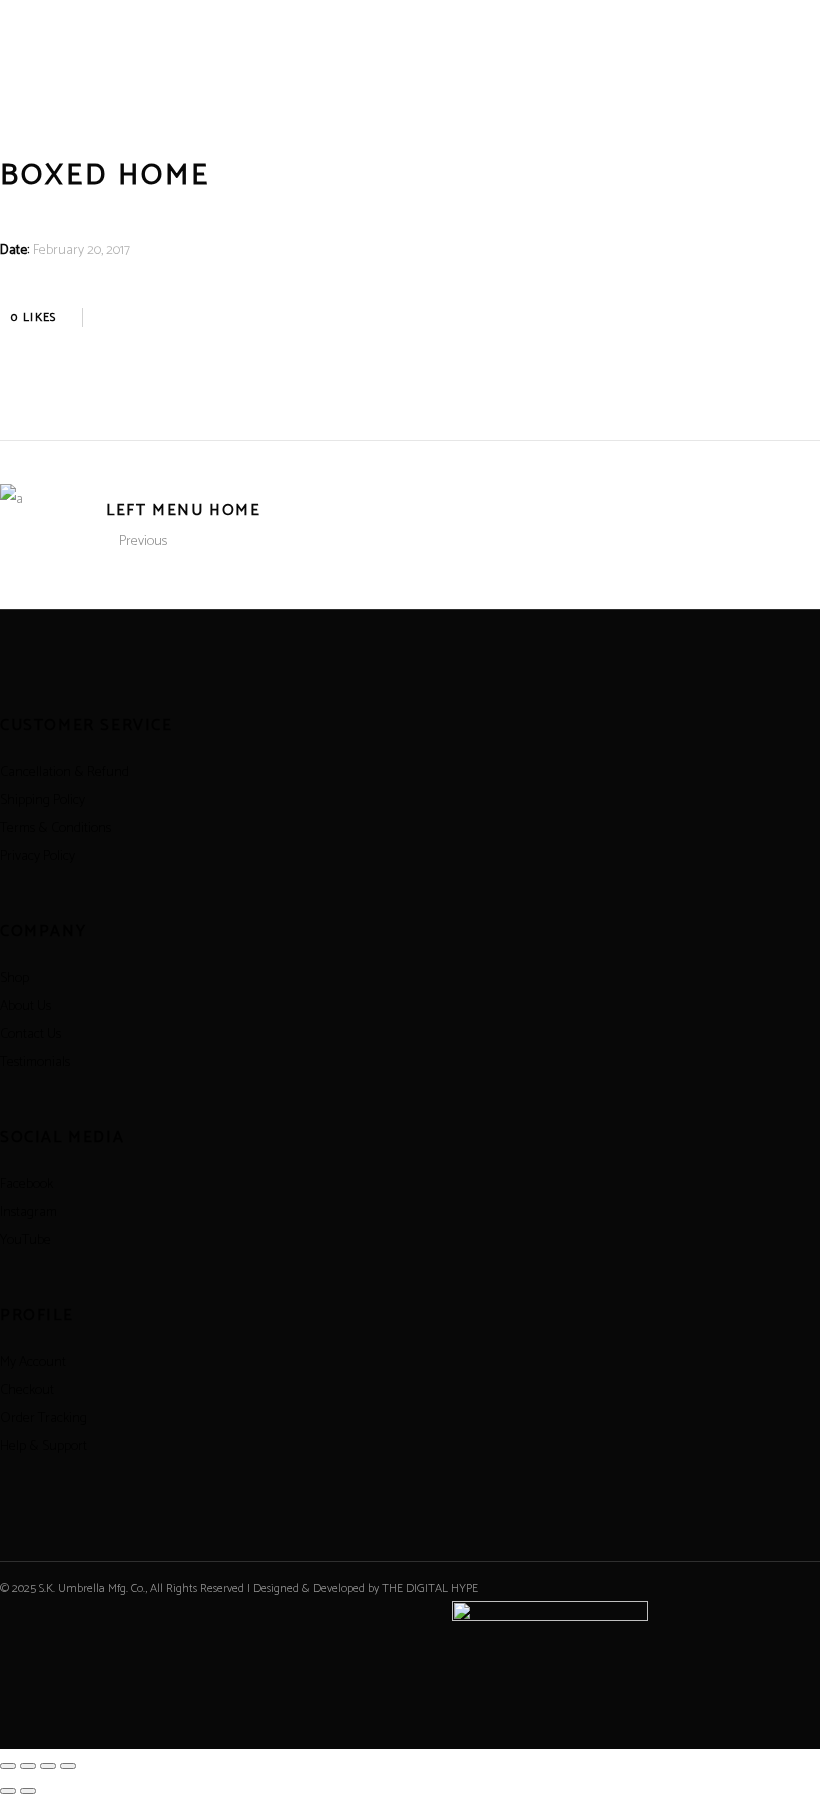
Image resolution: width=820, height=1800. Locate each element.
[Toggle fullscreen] (28, 1766)
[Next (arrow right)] (28, 1791)
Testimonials (35, 1062)
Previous (143, 541)
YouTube (25, 1240)
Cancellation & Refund (64, 772)
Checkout (27, 1390)
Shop (14, 978)
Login (761, 94)
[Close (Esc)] (68, 1766)
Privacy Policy (37, 856)
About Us (25, 1006)
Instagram (28, 1212)
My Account (33, 1362)
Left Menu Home (183, 510)
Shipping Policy (42, 800)
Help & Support (43, 1446)
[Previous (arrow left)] (8, 1791)
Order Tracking (43, 1418)
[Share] (48, 1766)
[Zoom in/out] (8, 1766)
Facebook (26, 1184)
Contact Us (30, 1034)
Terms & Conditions (55, 828)
